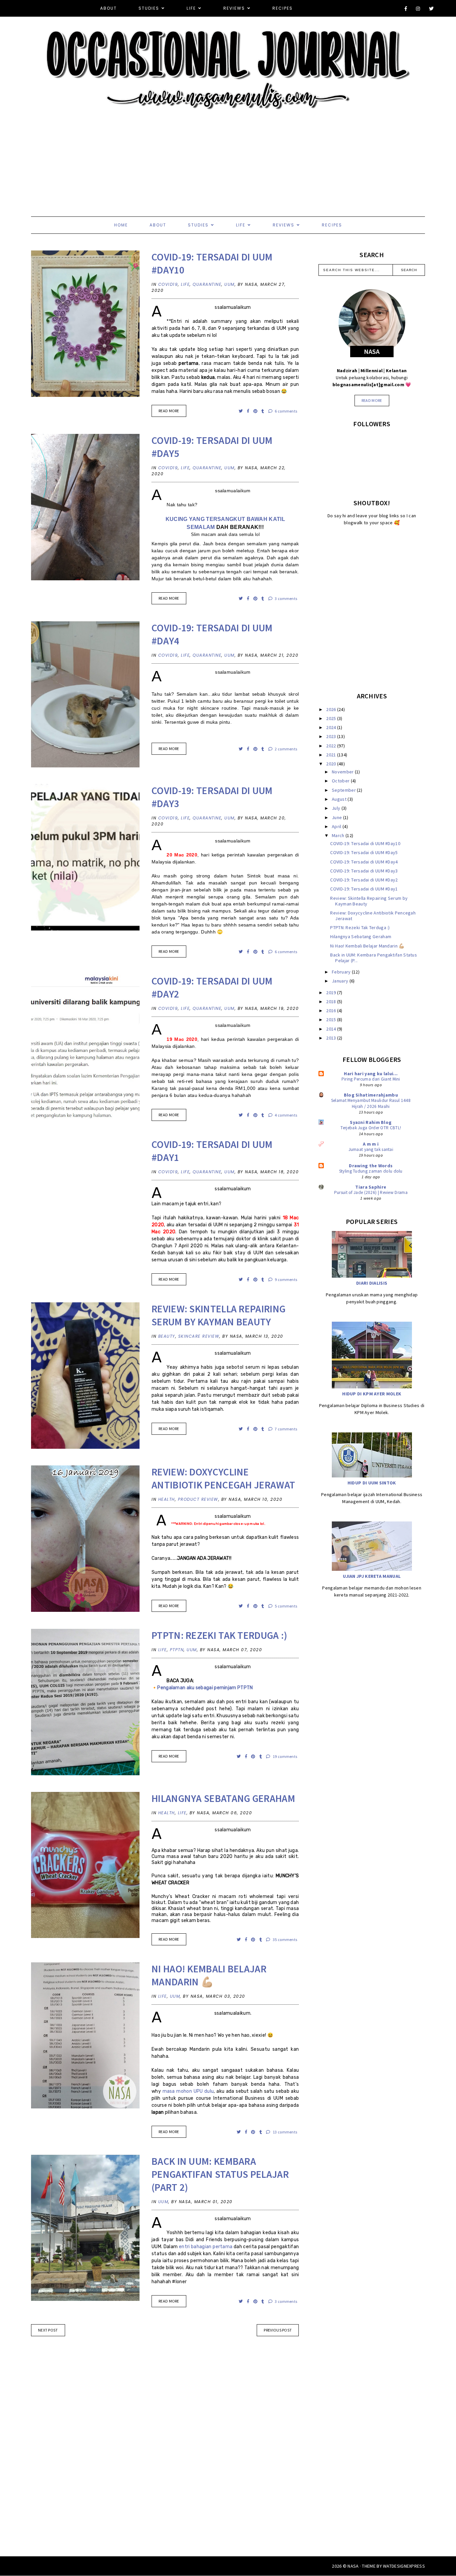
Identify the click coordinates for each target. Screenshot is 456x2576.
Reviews (234, 8)
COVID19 (168, 284)
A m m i (371, 1144)
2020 (332, 764)
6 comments (286, 411)
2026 (332, 709)
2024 (332, 727)
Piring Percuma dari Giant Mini (371, 1079)
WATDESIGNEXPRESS (404, 2566)
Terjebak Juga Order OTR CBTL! (371, 1128)
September (344, 790)
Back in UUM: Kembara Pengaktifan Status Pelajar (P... (374, 958)
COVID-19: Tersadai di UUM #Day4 (364, 862)
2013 (332, 1038)
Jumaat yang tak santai (371, 1149)
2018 (332, 1002)
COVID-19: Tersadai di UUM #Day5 (364, 852)
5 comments (286, 1606)
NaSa (353, 2566)
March (339, 835)
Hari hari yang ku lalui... (371, 1074)
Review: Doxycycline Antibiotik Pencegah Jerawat (223, 1478)
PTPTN (177, 1650)
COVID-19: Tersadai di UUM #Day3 (364, 871)
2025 (332, 718)
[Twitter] (432, 9)
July (337, 808)
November (343, 772)
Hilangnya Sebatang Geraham (223, 1798)
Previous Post (278, 2330)
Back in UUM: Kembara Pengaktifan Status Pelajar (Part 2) (220, 2174)
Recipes (283, 8)
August (340, 799)
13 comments (285, 2132)
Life (191, 8)
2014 (332, 1029)
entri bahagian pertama (206, 2247)
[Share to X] (241, 411)
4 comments (286, 1115)
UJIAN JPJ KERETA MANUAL (372, 1576)
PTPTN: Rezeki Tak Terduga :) (219, 1635)
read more (372, 400)
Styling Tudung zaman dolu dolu (371, 1171)
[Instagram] (418, 9)
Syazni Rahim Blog (371, 1122)
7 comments (286, 1429)
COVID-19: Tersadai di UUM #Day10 (365, 843)
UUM (230, 284)
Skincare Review (199, 1336)
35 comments (285, 1940)
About (108, 8)
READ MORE (169, 411)
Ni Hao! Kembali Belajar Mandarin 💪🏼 (209, 1975)
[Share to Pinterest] (256, 411)
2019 (332, 993)
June (337, 817)
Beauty (167, 1336)
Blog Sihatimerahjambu (371, 1095)
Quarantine (207, 284)
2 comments (286, 749)
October (341, 781)
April (337, 826)
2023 (332, 736)
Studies (149, 8)
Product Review (198, 1499)
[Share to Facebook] (249, 411)
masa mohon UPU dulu (188, 2091)
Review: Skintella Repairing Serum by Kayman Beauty (218, 1315)
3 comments (286, 598)
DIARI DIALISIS (372, 1283)
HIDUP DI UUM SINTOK (372, 1483)
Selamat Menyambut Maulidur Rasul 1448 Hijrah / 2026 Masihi (371, 1103)
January (340, 981)
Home (121, 225)
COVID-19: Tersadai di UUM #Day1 (364, 889)
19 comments (285, 1756)
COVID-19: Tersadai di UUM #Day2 (364, 880)
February (342, 972)
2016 (332, 1011)
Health (167, 1499)
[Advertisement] (200, 156)
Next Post (48, 2330)
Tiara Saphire (371, 1187)
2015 (332, 1020)
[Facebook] (406, 9)
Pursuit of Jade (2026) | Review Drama (371, 1192)
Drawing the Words (371, 1166)
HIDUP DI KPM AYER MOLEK (372, 1394)
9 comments (286, 1279)
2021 (332, 755)
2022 (332, 746)
